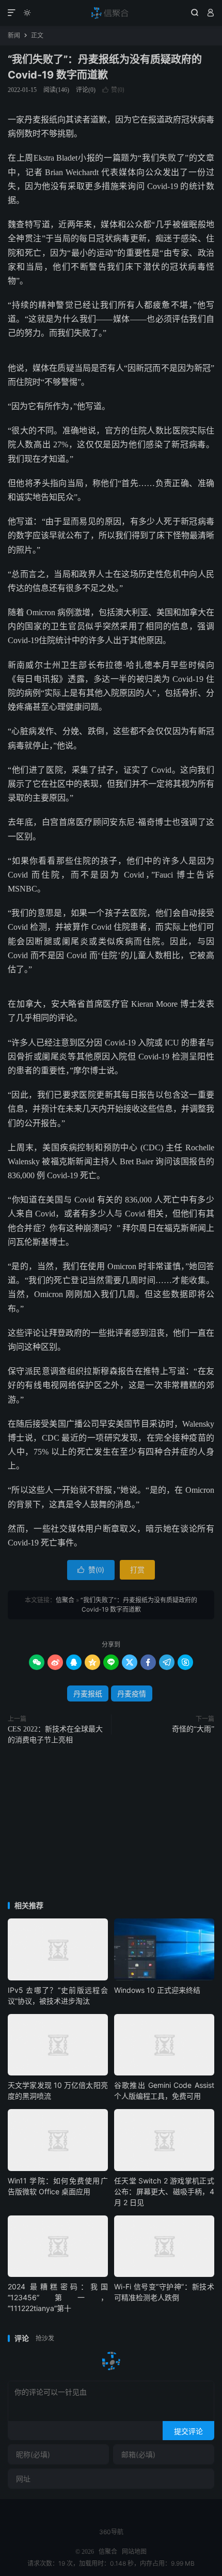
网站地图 (134, 2552)
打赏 (137, 1570)
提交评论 (188, 2431)
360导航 (111, 2532)
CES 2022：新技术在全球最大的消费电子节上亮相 (55, 1735)
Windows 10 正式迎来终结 (157, 1990)
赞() (113, 90)
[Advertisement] (111, 1824)
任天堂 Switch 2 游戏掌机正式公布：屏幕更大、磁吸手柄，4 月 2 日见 (164, 2191)
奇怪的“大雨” (193, 1729)
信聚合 (111, 13)
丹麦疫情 (132, 1693)
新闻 (14, 35)
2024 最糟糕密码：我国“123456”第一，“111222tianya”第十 (58, 2297)
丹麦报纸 (88, 1693)
